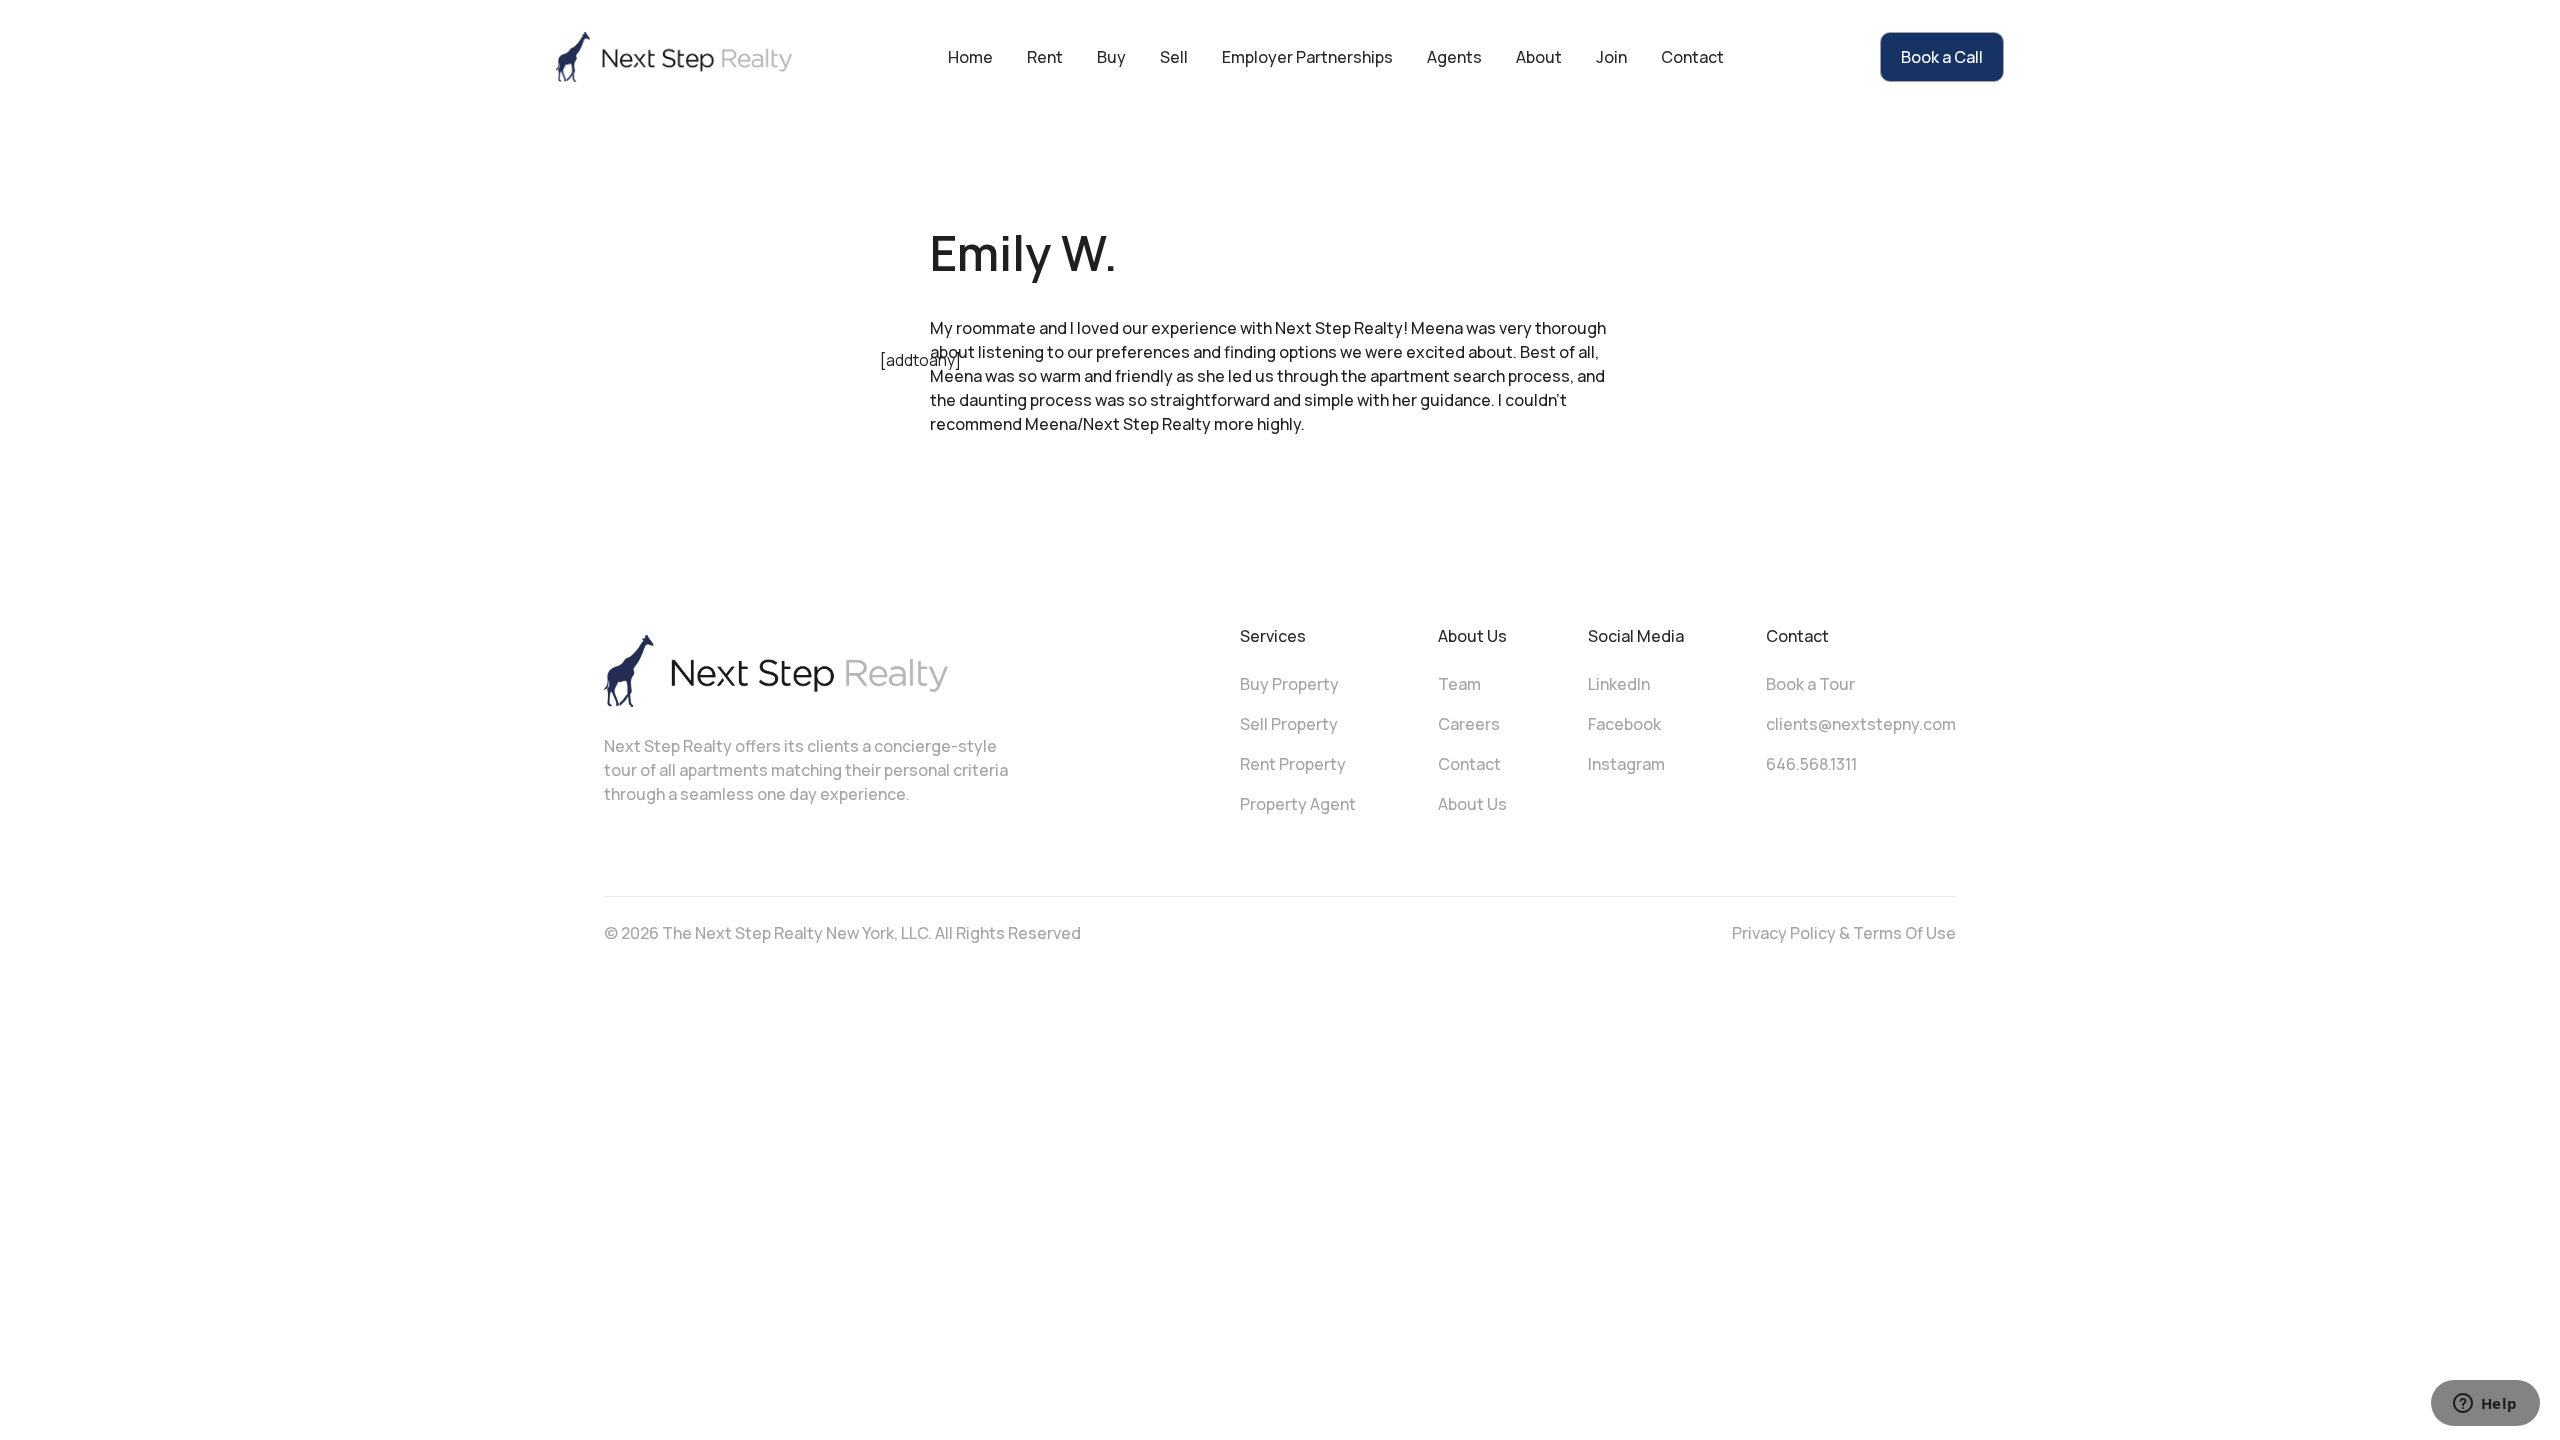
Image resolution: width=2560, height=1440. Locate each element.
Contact (1692, 57)
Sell (1174, 57)
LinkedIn (1619, 684)
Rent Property (1293, 764)
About (1539, 57)
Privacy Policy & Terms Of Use (1844, 933)
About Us (1472, 804)
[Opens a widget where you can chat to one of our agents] (2485, 1405)
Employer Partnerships (1307, 57)
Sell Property (1289, 724)
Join (1611, 57)
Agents (1454, 57)
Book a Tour (1810, 684)
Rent (1045, 57)
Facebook (1624, 724)
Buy (1111, 57)
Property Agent (1298, 804)
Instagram (1626, 764)
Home (970, 57)
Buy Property (1289, 684)
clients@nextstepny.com (1861, 724)
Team (1459, 684)
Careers (1469, 724)
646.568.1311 (1811, 764)
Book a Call (1942, 57)
